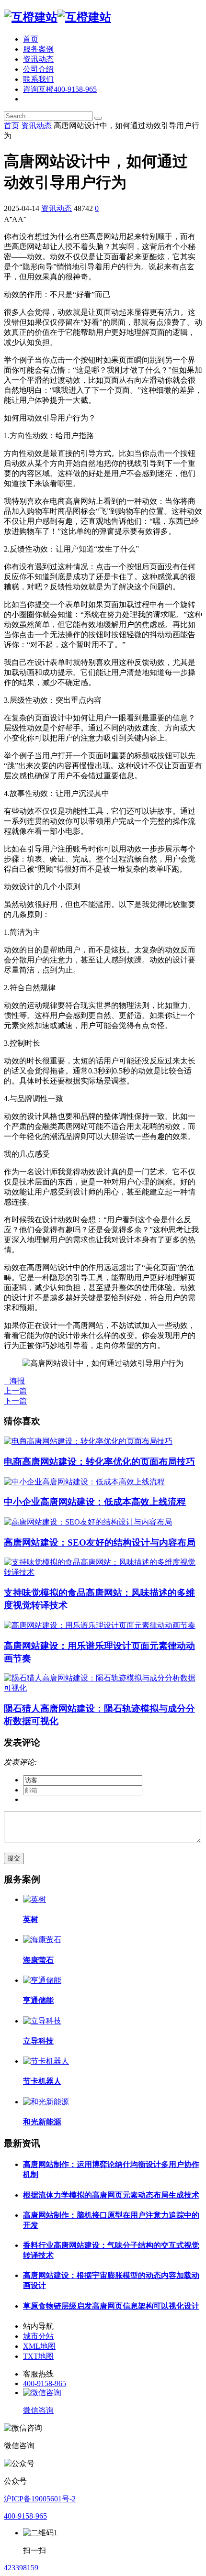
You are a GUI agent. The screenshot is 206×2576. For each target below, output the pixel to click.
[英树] (34, 1899)
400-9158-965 (45, 2383)
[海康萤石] (42, 1940)
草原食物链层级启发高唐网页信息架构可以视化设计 (111, 2306)
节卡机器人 (42, 2081)
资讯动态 (38, 59)
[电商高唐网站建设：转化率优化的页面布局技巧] (88, 1441)
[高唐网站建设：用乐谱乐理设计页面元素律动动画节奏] (100, 1625)
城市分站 (38, 2336)
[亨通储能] (42, 1980)
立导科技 (38, 2041)
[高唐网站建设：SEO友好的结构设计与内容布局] (88, 1522)
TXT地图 (38, 2356)
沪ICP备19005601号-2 (40, 2499)
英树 (31, 1919)
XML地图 (39, 2346)
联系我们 (38, 79)
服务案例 (38, 49)
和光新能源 (42, 2122)
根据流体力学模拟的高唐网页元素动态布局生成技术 (111, 2195)
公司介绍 (38, 69)
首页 (31, 39)
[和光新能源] (46, 2102)
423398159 (21, 2568)
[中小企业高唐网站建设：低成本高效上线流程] (84, 1482)
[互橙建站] (57, 17)
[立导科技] (42, 2021)
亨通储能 (38, 2000)
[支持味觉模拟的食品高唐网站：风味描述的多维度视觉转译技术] (103, 1572)
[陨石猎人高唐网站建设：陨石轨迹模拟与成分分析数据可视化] (103, 1688)
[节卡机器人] (46, 2061)
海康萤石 (38, 1960)
